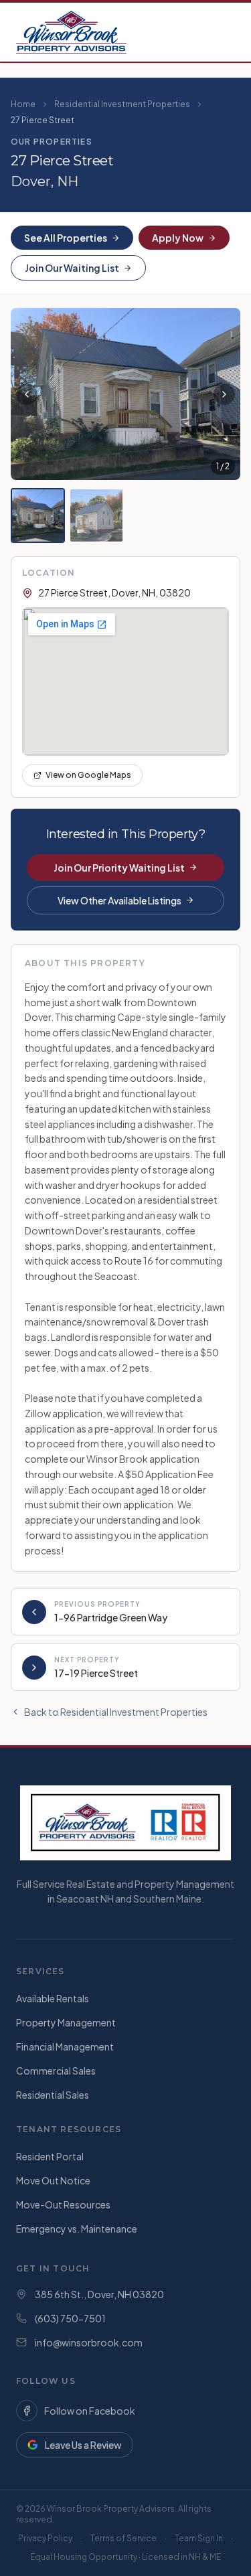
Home (23, 104)
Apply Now (178, 238)
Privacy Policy (45, 2538)
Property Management (66, 2022)
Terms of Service (123, 2538)
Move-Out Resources (63, 2204)
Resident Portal (50, 2156)
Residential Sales (53, 2095)
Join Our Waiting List (72, 268)
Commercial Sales (56, 2071)
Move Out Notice (53, 2180)
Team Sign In (199, 2538)
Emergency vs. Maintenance (77, 2229)
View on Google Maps (88, 775)
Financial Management (65, 2046)
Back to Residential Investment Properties (116, 1712)
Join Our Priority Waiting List (119, 868)
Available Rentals (53, 1998)
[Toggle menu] (222, 32)
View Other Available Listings (119, 900)
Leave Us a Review (83, 2445)
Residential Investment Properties (122, 104)
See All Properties (66, 238)
